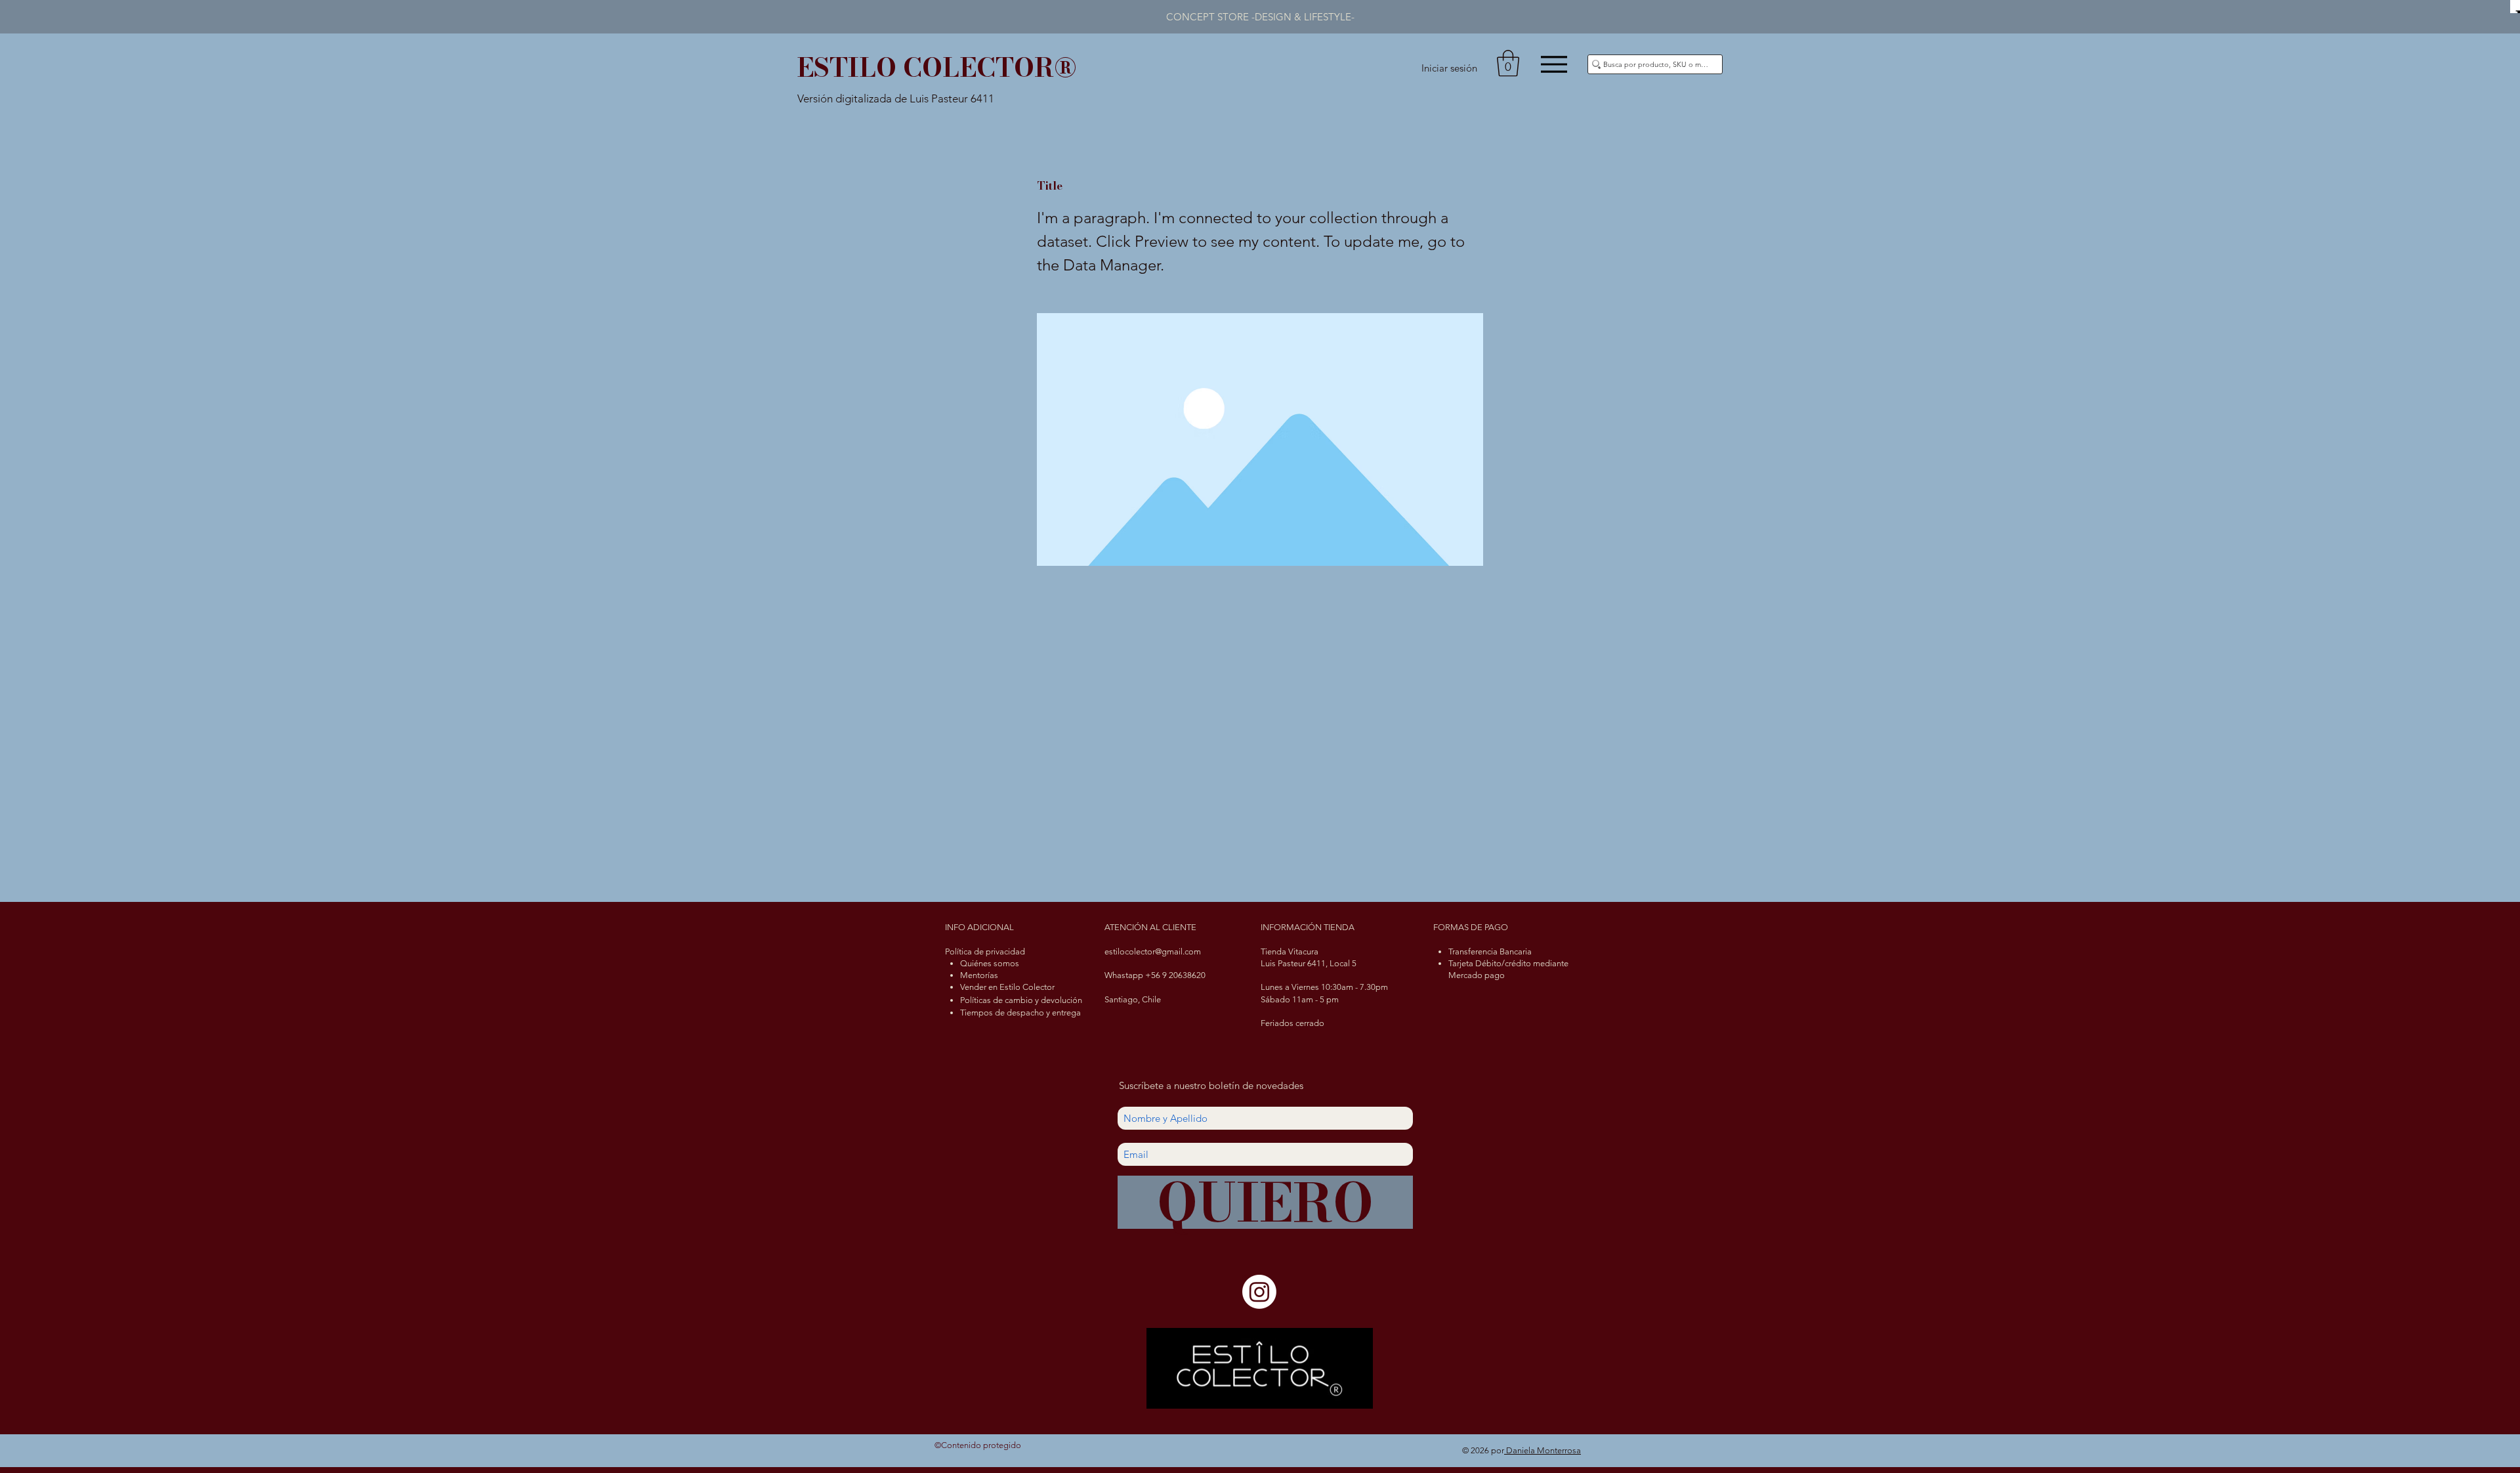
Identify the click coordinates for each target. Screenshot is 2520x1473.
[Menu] (1554, 64)
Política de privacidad (985, 951)
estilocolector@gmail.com (1153, 951)
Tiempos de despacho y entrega (1020, 1013)
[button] (1508, 63)
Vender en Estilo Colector (1007, 987)
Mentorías (979, 975)
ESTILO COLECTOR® (937, 67)
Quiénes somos (990, 963)
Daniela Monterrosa (1543, 1450)
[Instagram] (1259, 1292)
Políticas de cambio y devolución (1021, 1000)
